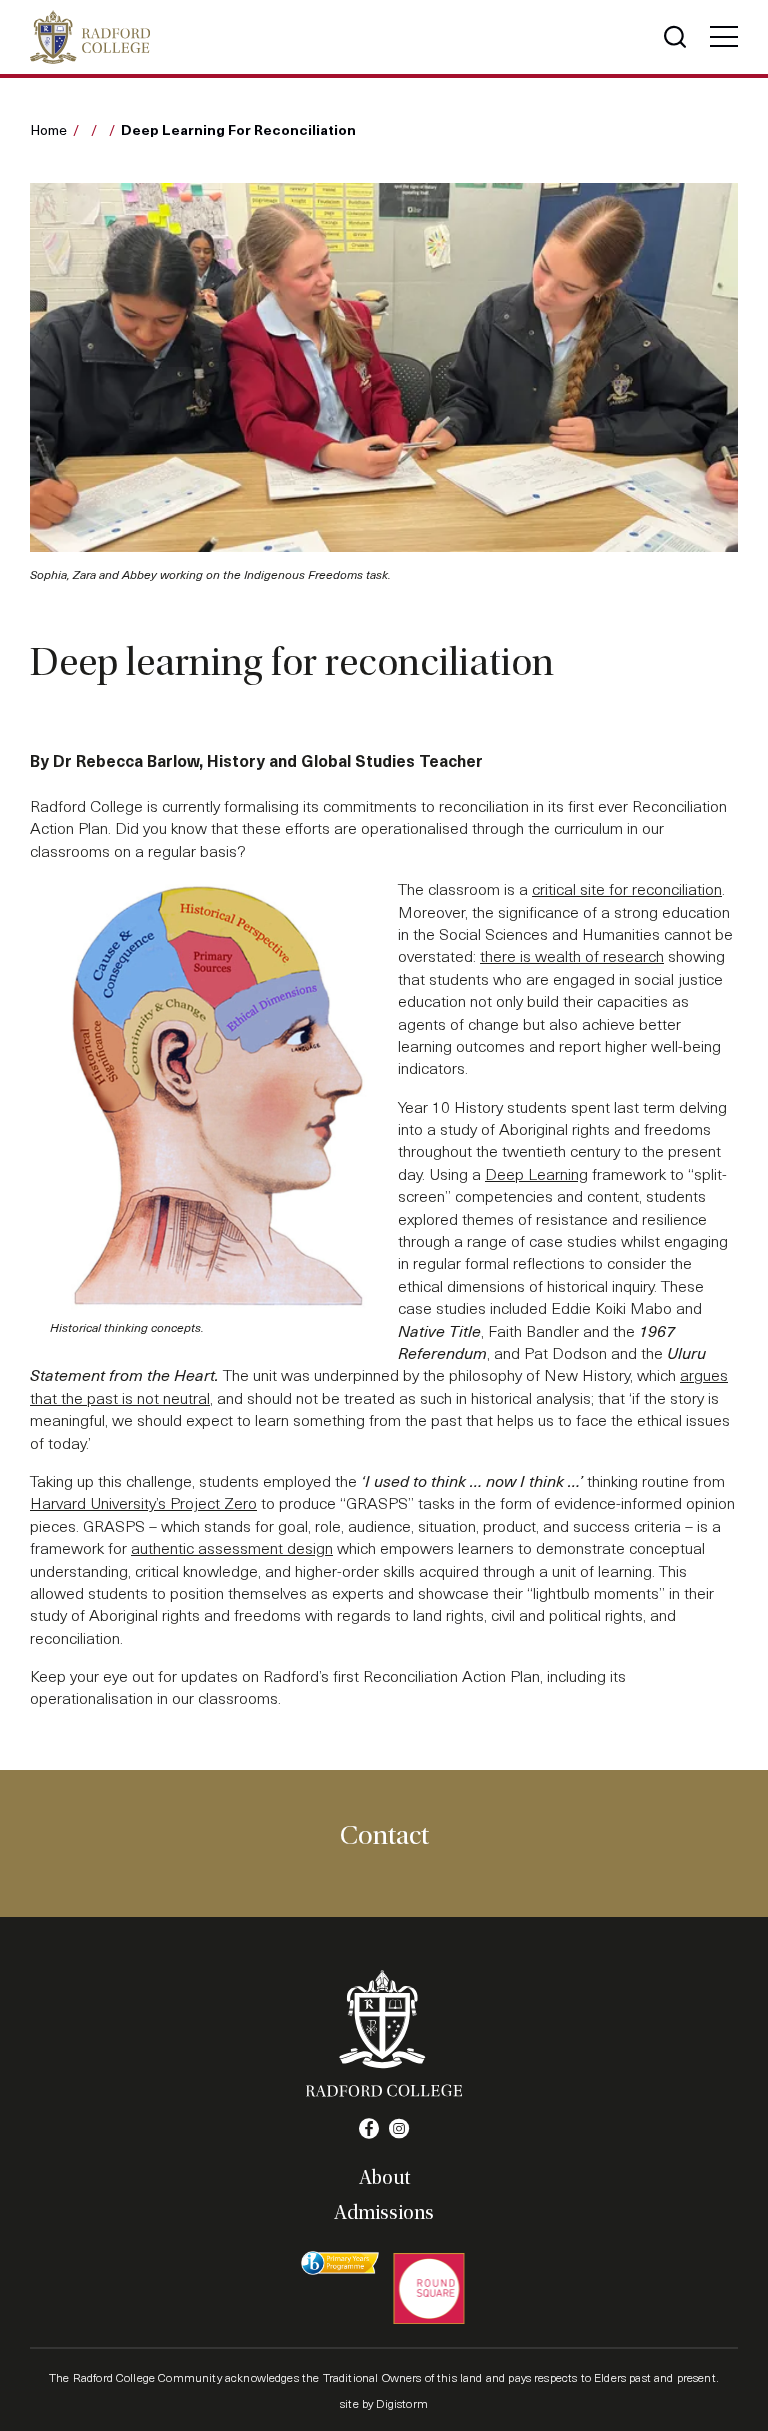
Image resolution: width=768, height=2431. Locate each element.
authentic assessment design (232, 1547)
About (384, 2178)
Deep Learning (536, 1173)
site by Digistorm (384, 2403)
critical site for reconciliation (627, 888)
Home (48, 129)
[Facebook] (369, 2129)
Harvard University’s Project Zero (143, 1502)
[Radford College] (90, 37)
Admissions (384, 2213)
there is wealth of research (572, 955)
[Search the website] (675, 37)
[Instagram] (399, 2129)
